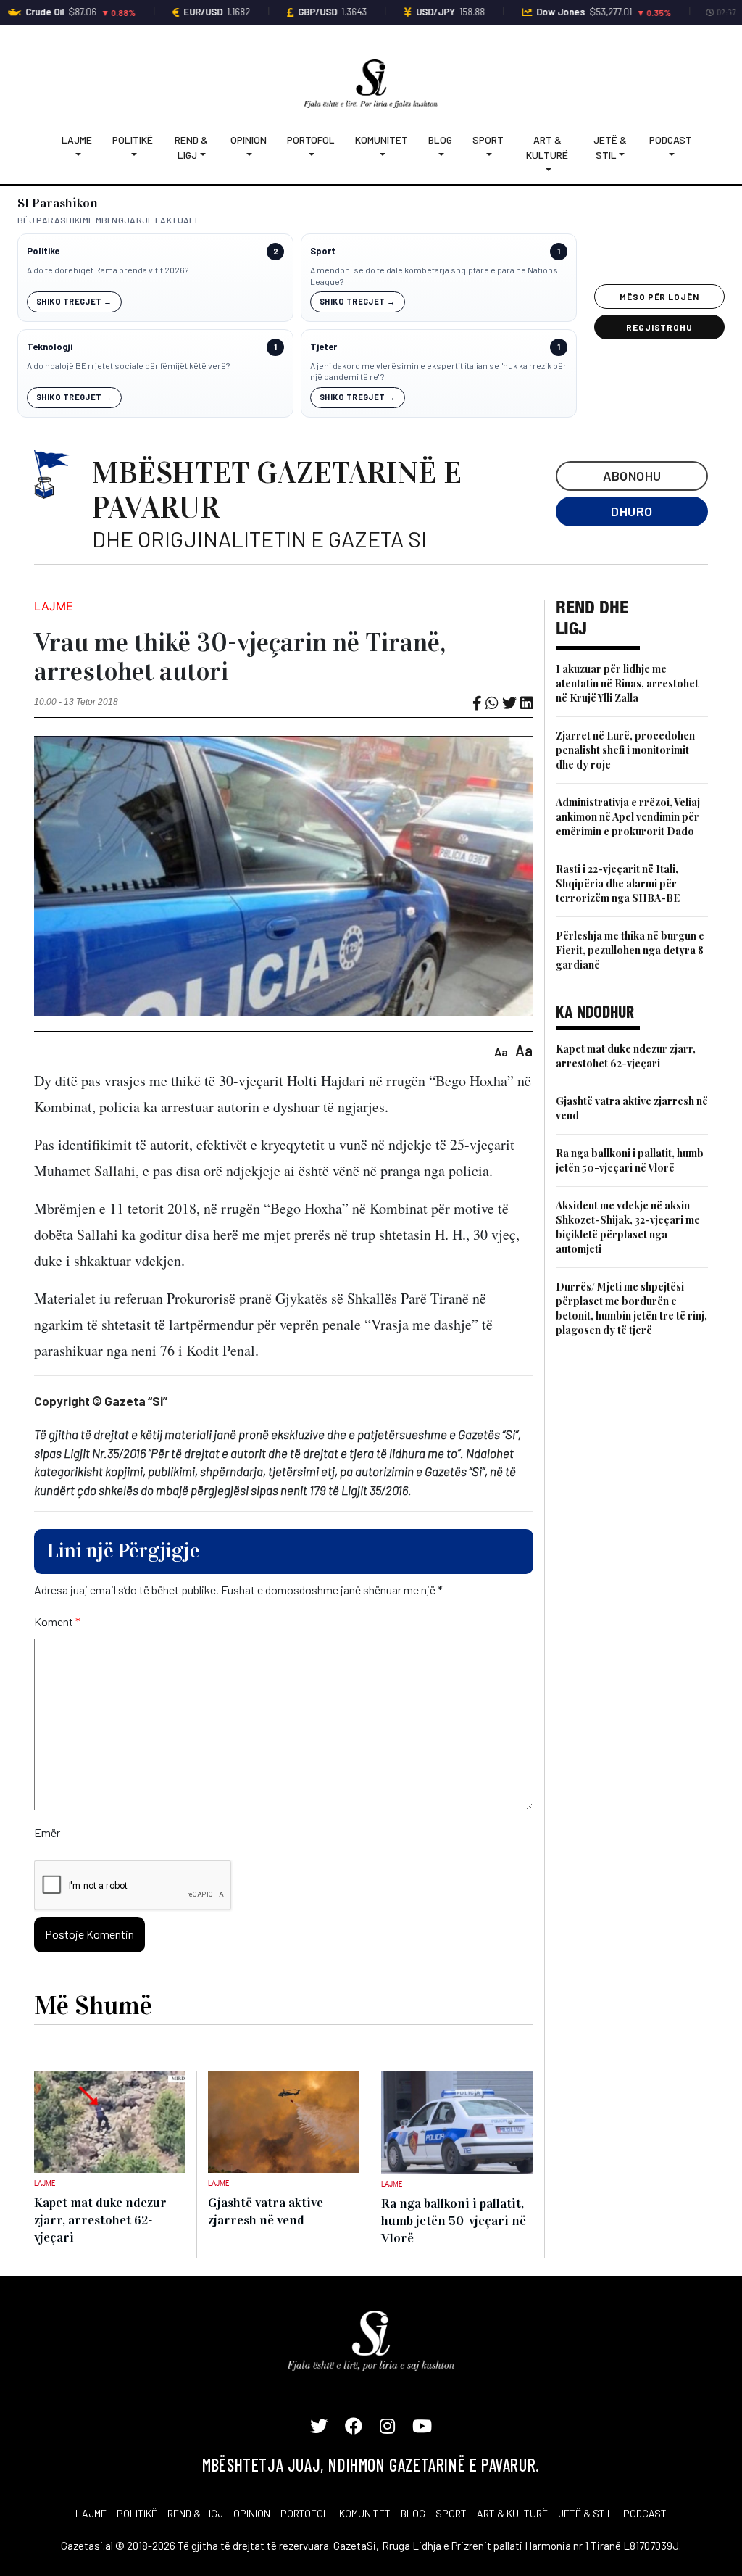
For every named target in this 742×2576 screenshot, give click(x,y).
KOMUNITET (365, 2513)
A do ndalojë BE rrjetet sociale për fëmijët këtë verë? (128, 365)
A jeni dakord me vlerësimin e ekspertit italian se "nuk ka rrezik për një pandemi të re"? (438, 371)
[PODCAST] (671, 155)
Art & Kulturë (547, 147)
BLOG (413, 2513)
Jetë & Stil (610, 147)
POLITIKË (137, 2513)
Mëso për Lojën (659, 297)
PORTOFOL (305, 2513)
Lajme (77, 140)
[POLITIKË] (133, 155)
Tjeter (324, 347)
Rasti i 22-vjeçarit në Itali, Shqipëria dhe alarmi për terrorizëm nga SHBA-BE (618, 883)
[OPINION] (249, 155)
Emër (47, 1832)
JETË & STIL (585, 2513)
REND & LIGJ (195, 2513)
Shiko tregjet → (74, 301)
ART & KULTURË (512, 2513)
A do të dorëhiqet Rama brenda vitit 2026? (108, 270)
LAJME (91, 2513)
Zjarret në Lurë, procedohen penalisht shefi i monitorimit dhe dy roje (625, 750)
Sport (488, 140)
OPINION (252, 2513)
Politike (43, 251)
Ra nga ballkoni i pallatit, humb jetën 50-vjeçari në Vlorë (630, 1160)
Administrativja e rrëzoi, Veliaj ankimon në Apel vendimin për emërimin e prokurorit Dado (628, 817)
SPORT (451, 2513)
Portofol (311, 140)
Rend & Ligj (191, 147)
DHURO (631, 511)
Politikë (133, 140)
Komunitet (382, 140)
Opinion (249, 140)
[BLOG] (440, 155)
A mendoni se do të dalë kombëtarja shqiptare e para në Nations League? (434, 276)
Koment (57, 1622)
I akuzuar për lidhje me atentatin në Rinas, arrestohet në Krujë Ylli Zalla (627, 683)
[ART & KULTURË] (548, 170)
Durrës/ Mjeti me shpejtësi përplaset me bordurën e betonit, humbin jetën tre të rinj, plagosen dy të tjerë (631, 1308)
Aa (501, 1052)
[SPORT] (488, 155)
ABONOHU (632, 476)
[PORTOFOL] (311, 155)
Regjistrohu (660, 327)
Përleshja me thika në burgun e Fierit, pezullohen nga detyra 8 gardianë (630, 950)
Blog (440, 140)
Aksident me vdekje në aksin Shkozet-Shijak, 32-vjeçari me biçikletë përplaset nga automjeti (628, 1227)
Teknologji (50, 347)
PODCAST (645, 2513)
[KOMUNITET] (382, 155)
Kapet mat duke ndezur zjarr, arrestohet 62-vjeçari (626, 1056)
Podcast (671, 140)
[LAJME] (77, 155)
